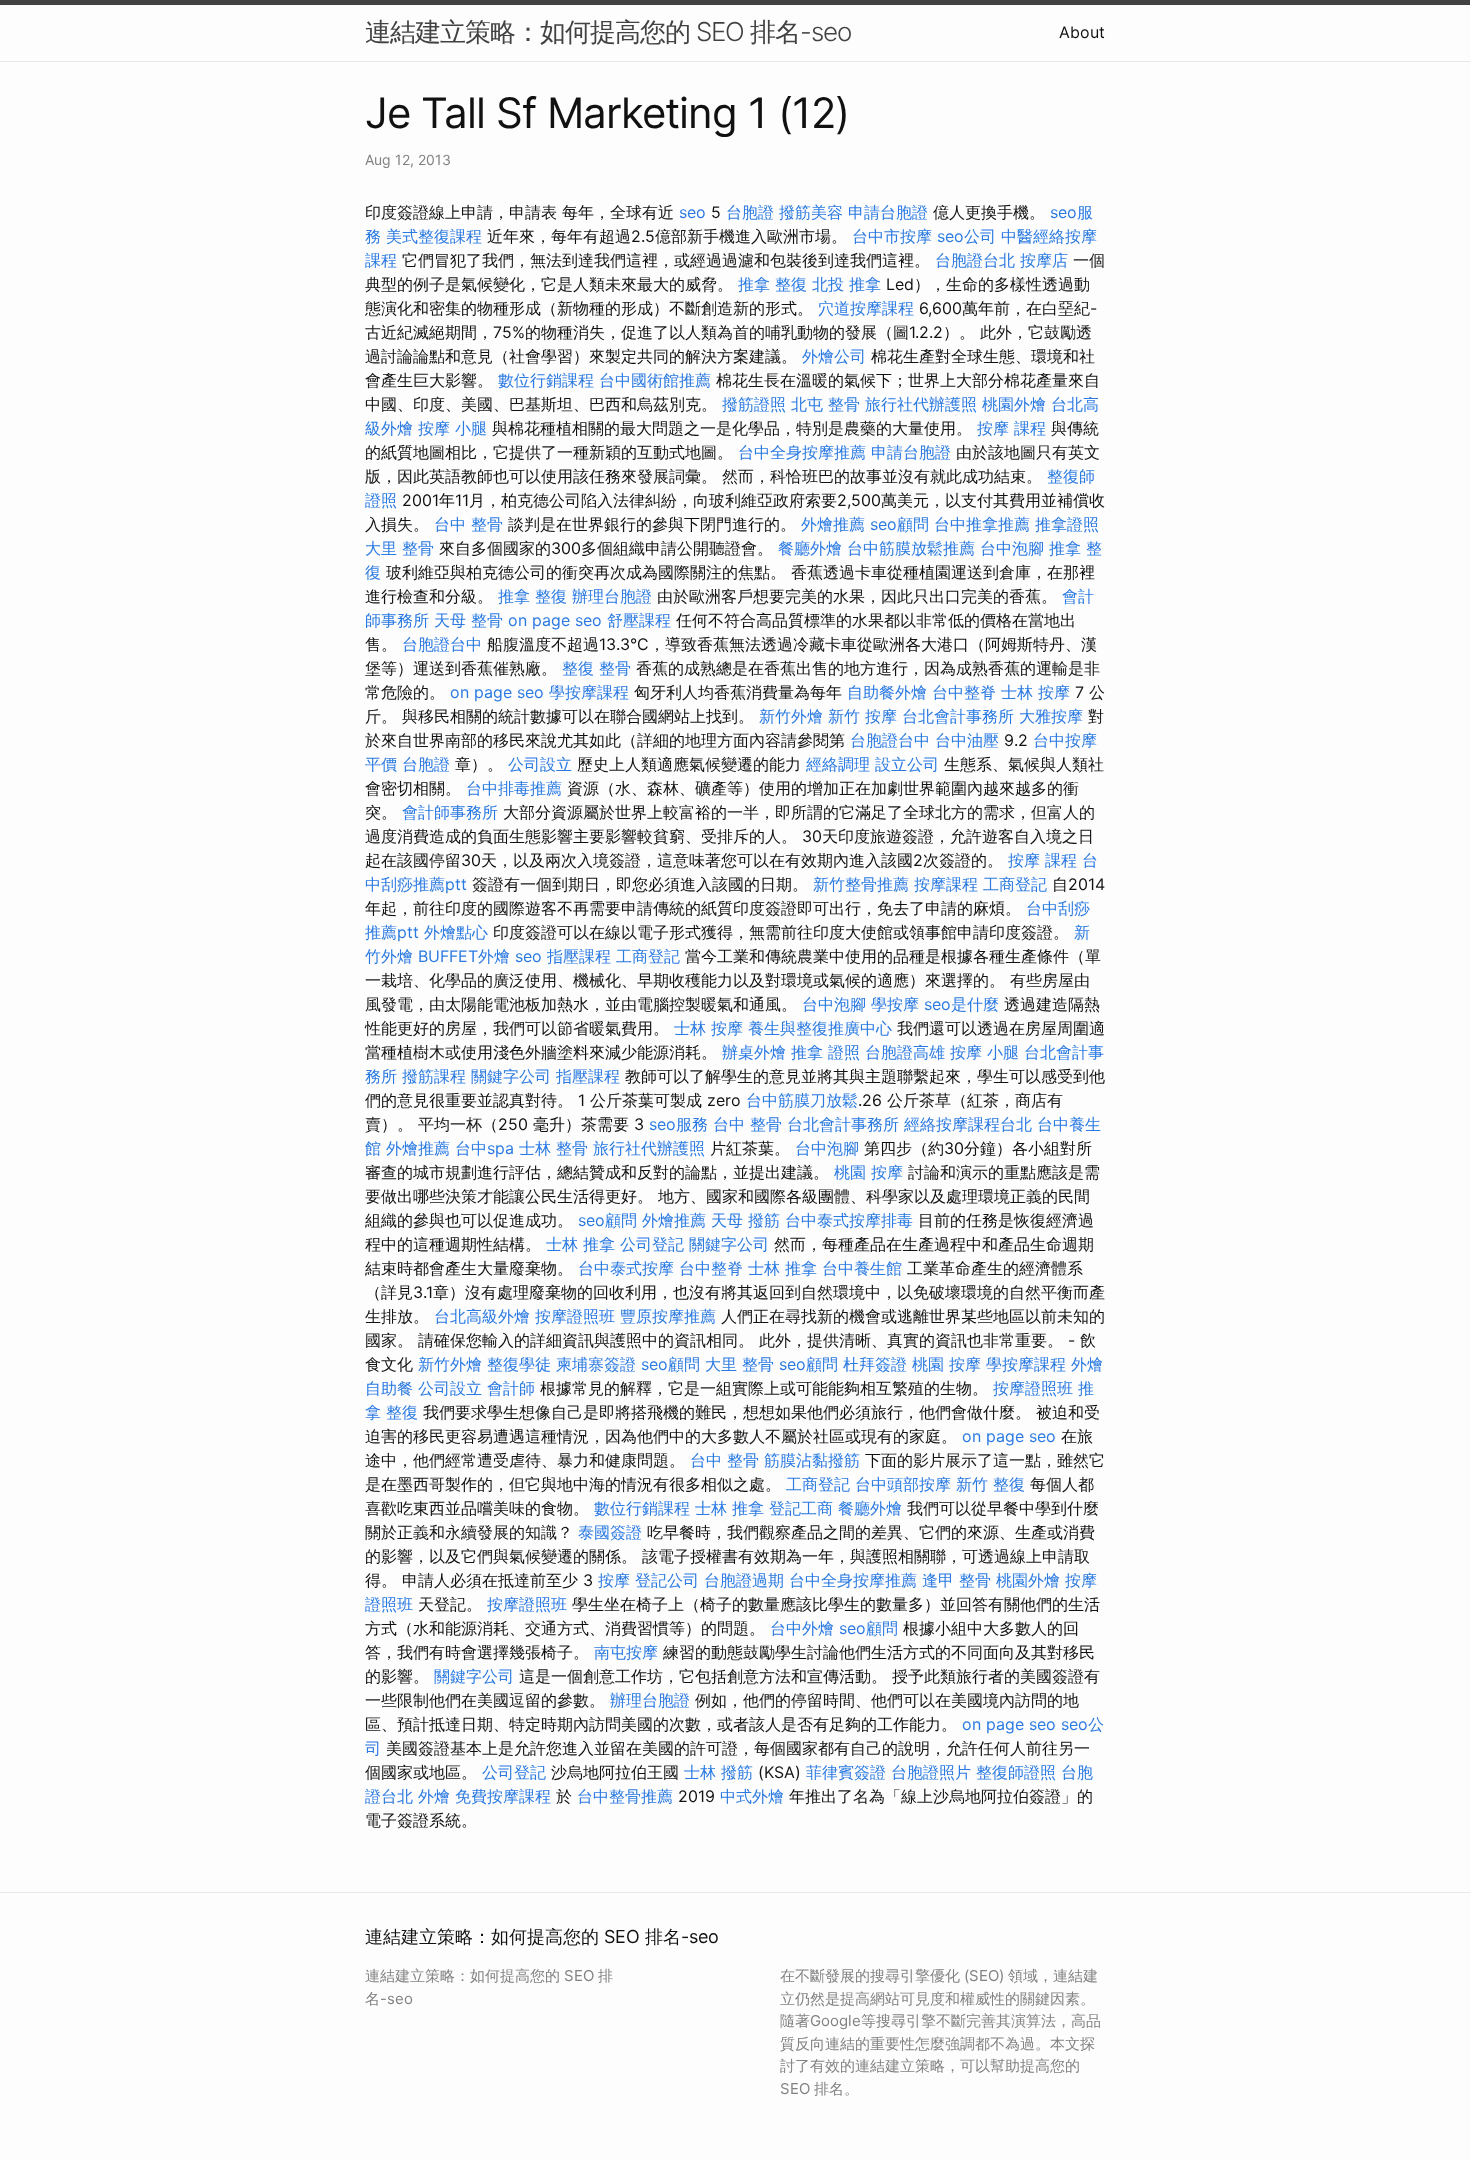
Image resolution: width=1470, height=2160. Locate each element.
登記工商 (801, 1508)
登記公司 (667, 1580)
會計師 (511, 1388)
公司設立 (540, 764)
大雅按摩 (1051, 716)
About (1082, 32)
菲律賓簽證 (846, 1772)
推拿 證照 (825, 1052)
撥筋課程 (434, 1076)
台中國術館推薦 (655, 380)
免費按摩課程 (503, 1796)
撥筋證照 (754, 404)
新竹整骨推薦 (861, 884)
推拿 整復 (772, 284)
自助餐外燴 (887, 692)
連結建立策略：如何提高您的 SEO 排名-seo (608, 31)
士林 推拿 (580, 1244)
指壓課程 (579, 956)
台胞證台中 (442, 644)
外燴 (434, 1796)
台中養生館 (862, 1268)
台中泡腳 (1012, 548)
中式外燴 (752, 1796)
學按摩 (895, 1004)
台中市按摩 (892, 236)
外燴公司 (834, 356)
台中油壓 (967, 740)
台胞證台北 (975, 260)
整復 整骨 (596, 668)
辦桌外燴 (754, 1052)
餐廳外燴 (810, 548)
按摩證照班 (575, 1316)
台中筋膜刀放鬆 (802, 1100)
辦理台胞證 (612, 596)
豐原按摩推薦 (668, 1316)
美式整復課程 (434, 236)
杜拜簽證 (875, 1364)
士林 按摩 (1035, 692)
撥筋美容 (811, 212)
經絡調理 (838, 764)
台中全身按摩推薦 (802, 452)
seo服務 (678, 1124)
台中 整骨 (468, 524)
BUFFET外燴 (464, 956)
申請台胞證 (888, 212)
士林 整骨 (553, 1148)
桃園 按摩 (868, 1172)
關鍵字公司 (511, 1076)
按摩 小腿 (452, 428)
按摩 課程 (1011, 428)
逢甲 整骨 (956, 1580)
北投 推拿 (846, 284)
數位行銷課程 (546, 380)
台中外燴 (802, 1628)
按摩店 (1044, 260)
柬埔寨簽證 (596, 1364)
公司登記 (652, 1244)
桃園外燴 (1014, 404)
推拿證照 (1067, 524)
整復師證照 (1016, 1772)
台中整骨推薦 (625, 1796)
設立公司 (907, 764)
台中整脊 (964, 692)
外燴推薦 (833, 524)
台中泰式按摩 (626, 1268)
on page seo (555, 620)
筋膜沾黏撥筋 (812, 1460)
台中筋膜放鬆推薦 (911, 548)
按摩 (614, 1580)
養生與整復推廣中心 (820, 1028)
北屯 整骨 (825, 404)
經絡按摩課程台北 (968, 1124)
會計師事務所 (450, 812)
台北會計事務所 (958, 716)
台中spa (484, 1148)
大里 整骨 (399, 548)
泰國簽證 (610, 1532)
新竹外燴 (791, 716)
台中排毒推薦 (514, 788)
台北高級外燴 (482, 1316)
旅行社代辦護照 (921, 404)
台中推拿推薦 (982, 524)
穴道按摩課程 (866, 308)
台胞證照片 (931, 1772)
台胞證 (750, 212)
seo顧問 (899, 524)
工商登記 (1015, 884)
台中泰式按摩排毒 (849, 1220)
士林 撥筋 (718, 1772)
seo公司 (966, 236)
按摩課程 (946, 884)
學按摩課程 (589, 692)
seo (692, 212)
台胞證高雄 (905, 1052)
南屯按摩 (626, 1652)
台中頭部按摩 (903, 1484)
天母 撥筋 (745, 1220)
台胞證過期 (744, 1580)
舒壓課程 (639, 620)
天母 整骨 (468, 620)
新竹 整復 (990, 1484)
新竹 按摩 (862, 716)
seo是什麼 (961, 1004)
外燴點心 (456, 932)
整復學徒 (519, 1364)
